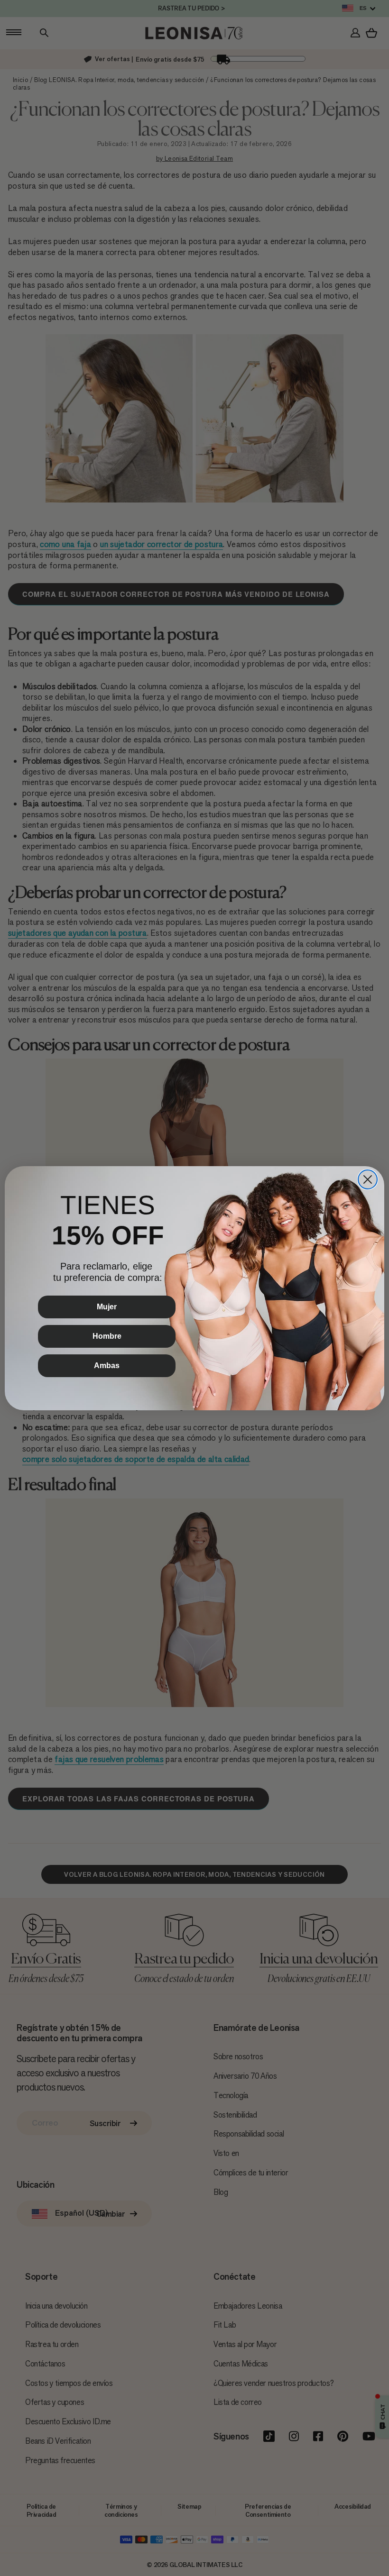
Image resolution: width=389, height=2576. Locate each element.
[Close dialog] (368, 1179)
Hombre (107, 1336)
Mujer (107, 1307)
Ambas (107, 1366)
